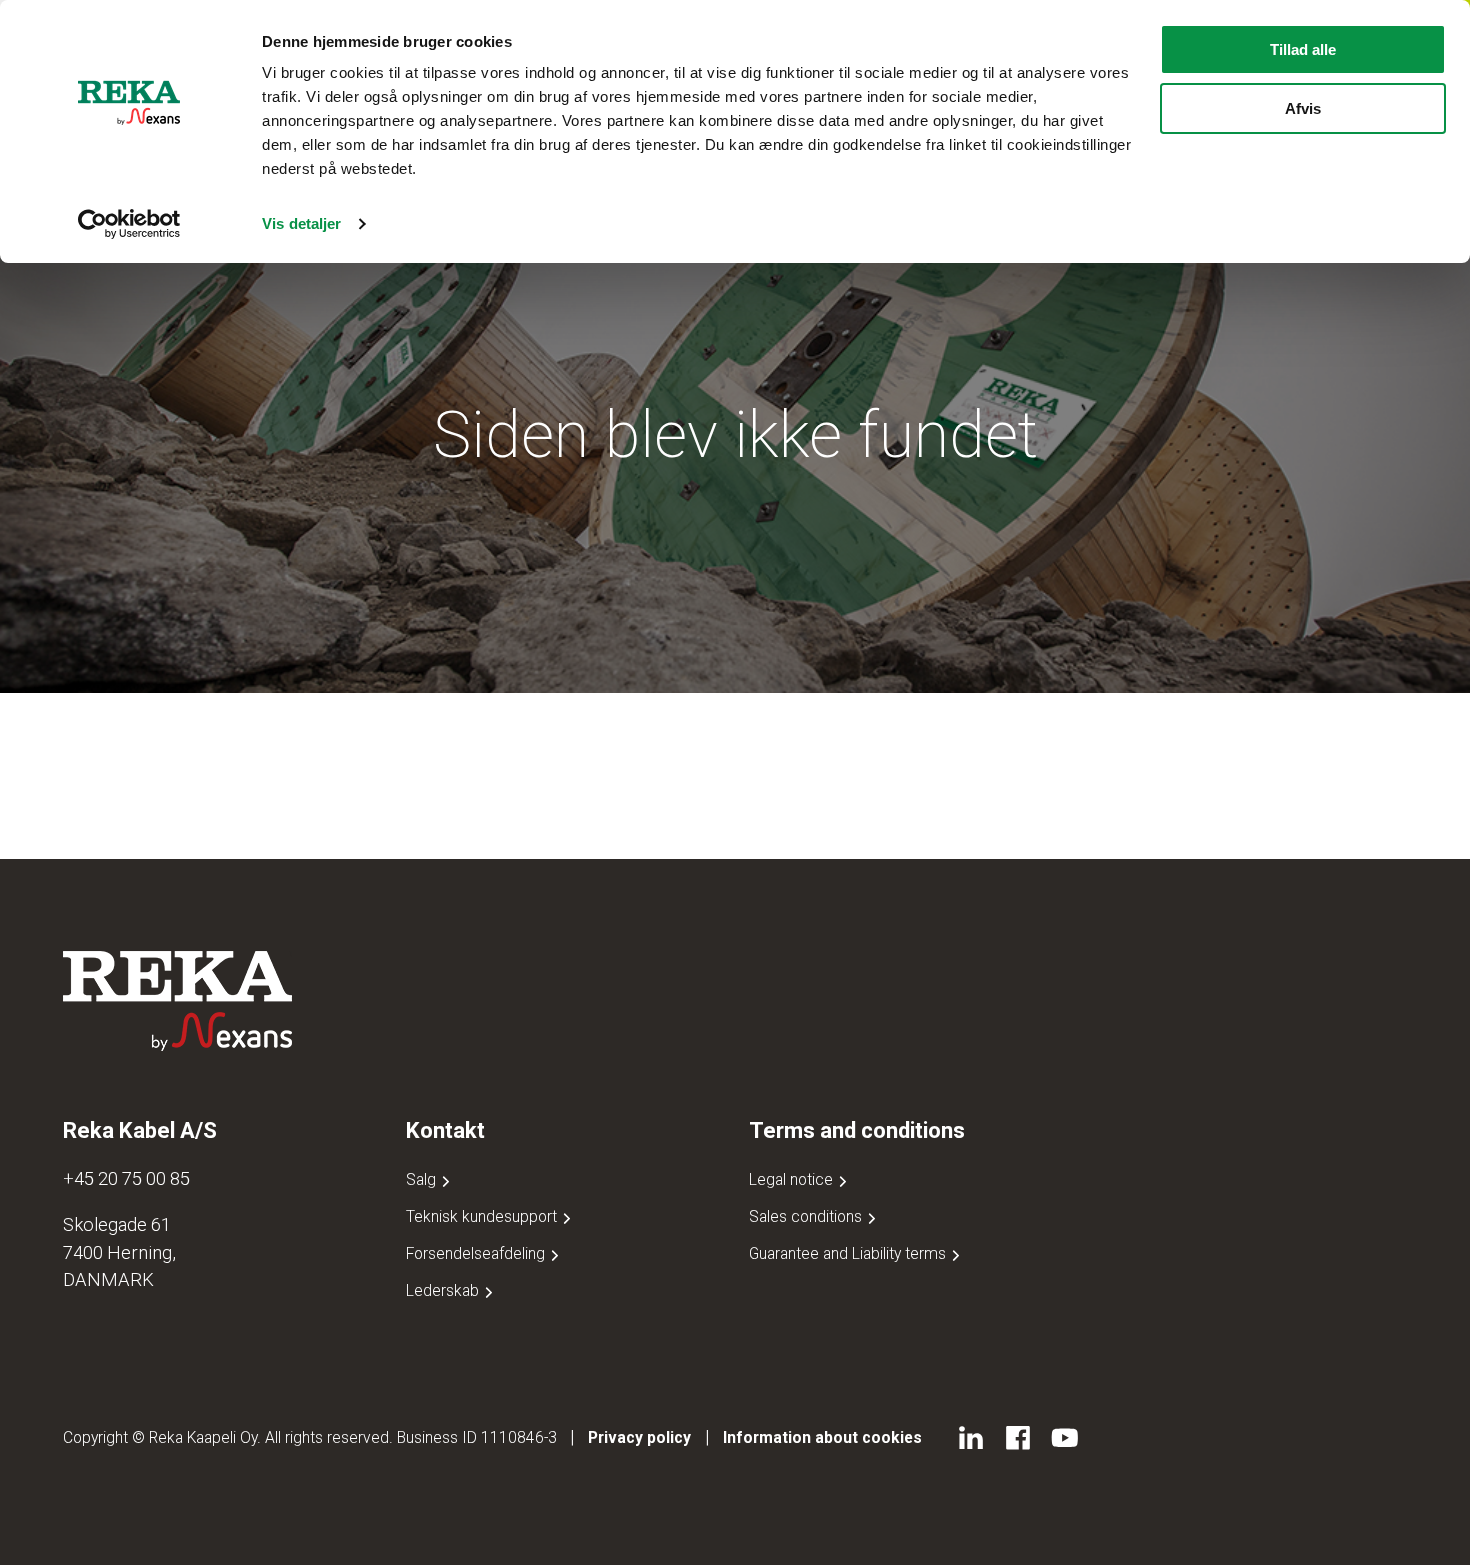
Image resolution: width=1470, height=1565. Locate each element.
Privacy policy (639, 1437)
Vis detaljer (301, 223)
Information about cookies (822, 1437)
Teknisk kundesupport (483, 1216)
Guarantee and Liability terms (849, 1253)
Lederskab (444, 1290)
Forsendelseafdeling (477, 1253)
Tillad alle (1303, 49)
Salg (423, 1179)
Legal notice (793, 1179)
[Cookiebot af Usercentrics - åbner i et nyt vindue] (129, 224)
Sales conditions (807, 1216)
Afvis (1303, 108)
